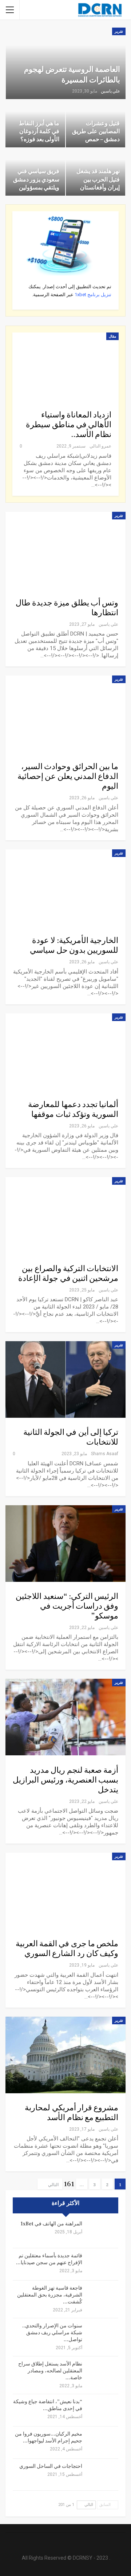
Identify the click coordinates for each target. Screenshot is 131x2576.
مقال (112, 336)
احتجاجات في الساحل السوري (51, 2466)
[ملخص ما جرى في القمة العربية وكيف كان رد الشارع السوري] (65, 1891)
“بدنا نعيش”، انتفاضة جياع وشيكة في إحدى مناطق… (48, 2405)
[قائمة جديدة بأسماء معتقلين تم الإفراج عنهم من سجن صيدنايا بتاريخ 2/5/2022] (103, 2264)
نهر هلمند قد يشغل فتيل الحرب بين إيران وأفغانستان (98, 179)
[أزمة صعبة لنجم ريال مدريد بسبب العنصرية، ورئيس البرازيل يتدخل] (65, 1717)
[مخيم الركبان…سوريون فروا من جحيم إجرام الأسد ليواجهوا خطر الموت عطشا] (103, 2442)
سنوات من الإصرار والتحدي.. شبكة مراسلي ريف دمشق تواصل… (52, 2333)
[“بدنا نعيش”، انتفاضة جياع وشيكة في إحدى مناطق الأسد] (103, 2410)
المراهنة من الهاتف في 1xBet (51, 2224)
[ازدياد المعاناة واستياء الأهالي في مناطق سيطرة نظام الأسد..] (65, 366)
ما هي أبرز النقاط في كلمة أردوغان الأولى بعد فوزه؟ (39, 131)
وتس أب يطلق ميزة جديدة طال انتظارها (67, 608)
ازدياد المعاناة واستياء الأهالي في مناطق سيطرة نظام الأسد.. (69, 425)
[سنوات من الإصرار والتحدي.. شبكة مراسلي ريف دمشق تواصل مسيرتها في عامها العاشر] (103, 2334)
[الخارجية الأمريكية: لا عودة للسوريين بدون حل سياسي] (65, 888)
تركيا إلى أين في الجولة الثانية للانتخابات (71, 1437)
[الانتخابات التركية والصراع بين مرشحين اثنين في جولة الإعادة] (65, 1215)
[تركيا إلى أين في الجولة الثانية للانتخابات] (65, 1379)
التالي (53, 2185)
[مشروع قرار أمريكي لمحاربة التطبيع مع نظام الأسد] (65, 2055)
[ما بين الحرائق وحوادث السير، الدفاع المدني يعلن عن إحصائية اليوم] (65, 714)
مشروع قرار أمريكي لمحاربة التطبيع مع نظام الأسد (72, 2113)
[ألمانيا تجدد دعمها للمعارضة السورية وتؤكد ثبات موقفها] (65, 1052)
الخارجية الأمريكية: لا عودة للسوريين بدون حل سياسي (74, 945)
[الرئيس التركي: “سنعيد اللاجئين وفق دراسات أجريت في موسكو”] (65, 1544)
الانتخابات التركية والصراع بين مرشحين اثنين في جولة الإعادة (68, 1273)
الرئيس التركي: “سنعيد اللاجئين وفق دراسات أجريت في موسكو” (67, 1606)
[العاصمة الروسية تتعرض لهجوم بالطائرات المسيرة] (66, 63)
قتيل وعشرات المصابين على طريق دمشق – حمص (96, 131)
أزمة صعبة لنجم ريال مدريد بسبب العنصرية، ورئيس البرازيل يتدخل (65, 1780)
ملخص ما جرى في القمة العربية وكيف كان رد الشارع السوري (67, 1949)
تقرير (119, 31)
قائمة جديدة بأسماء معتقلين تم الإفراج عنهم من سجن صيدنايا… (49, 2259)
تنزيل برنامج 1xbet (93, 295)
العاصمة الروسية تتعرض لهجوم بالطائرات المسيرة (72, 75)
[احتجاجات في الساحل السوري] (103, 2475)
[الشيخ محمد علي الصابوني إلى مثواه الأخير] (103, 2232)
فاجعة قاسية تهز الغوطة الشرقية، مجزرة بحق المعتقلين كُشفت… (50, 2295)
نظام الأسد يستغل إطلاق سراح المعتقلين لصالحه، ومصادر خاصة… (50, 2371)
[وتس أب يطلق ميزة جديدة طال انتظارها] (65, 550)
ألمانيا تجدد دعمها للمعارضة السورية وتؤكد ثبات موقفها (73, 1109)
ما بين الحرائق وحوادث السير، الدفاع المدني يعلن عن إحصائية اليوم (68, 776)
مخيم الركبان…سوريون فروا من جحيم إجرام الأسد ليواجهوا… (49, 2438)
